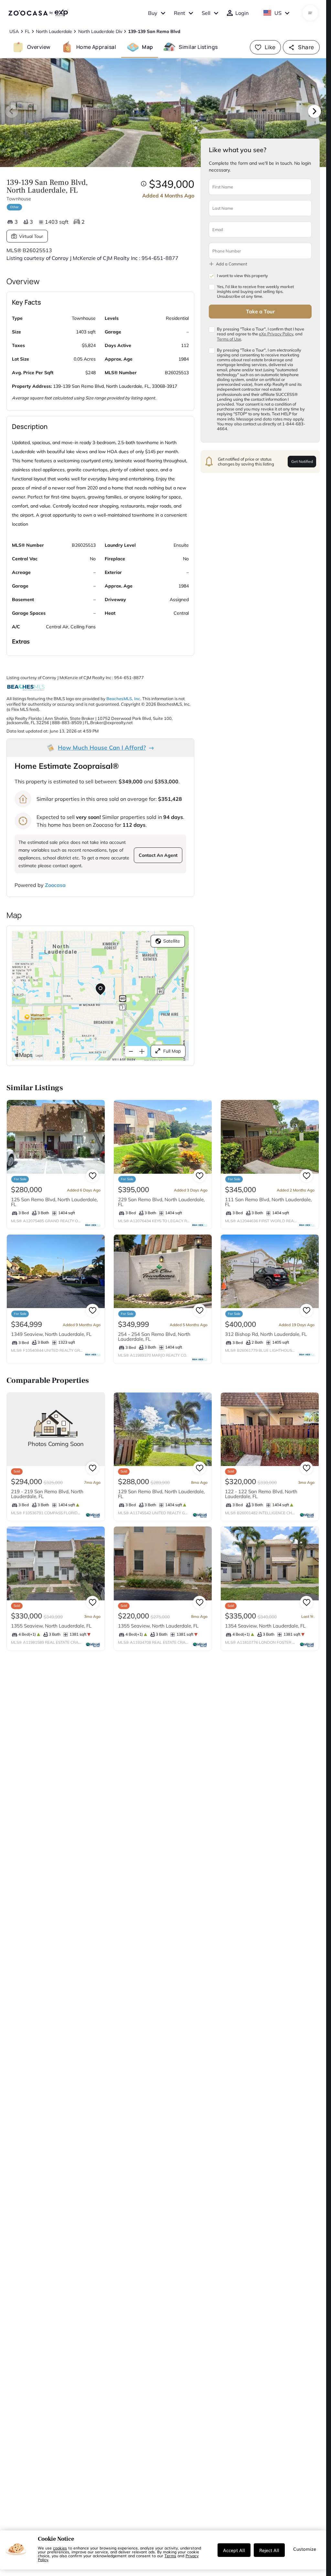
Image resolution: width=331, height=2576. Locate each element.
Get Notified (302, 461)
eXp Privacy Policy (276, 334)
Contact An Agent (158, 855)
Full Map (172, 1051)
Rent (180, 13)
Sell (206, 13)
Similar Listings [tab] (198, 47)
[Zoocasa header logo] (38, 13)
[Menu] (310, 13)
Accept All (234, 2550)
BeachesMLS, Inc (123, 699)
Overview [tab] (39, 47)
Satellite (172, 941)
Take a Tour (260, 311)
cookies (60, 2548)
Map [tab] (147, 47)
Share (306, 47)
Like (270, 47)
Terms (170, 2556)
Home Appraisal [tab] (96, 47)
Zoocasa (55, 885)
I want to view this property (242, 276)
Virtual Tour (31, 236)
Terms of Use (229, 339)
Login (242, 13)
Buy (153, 13)
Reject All (269, 2550)
